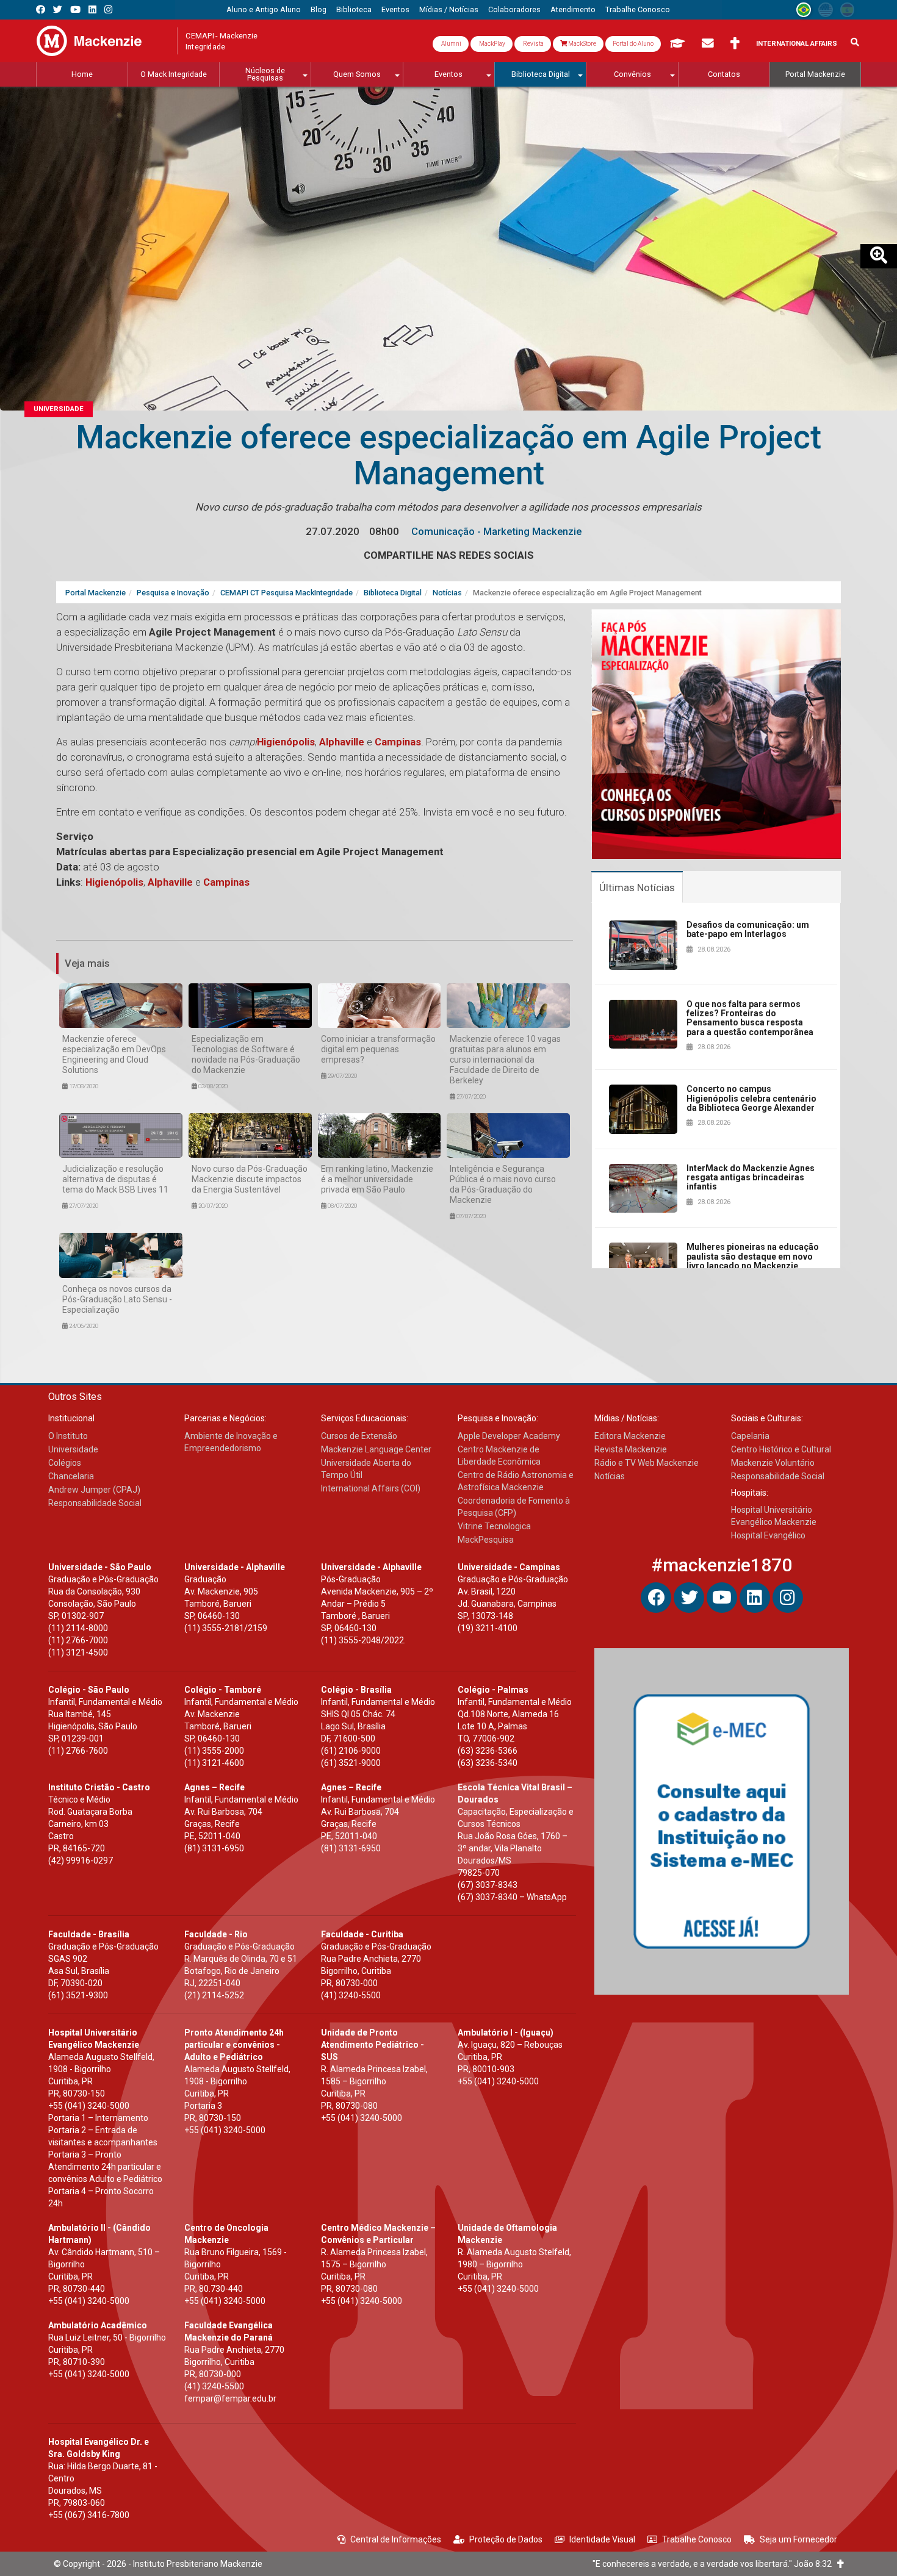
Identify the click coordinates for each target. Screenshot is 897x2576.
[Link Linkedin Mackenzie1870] (92, 9)
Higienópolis (286, 742)
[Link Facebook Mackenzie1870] (41, 9)
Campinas (397, 742)
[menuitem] (264, 10)
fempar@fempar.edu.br (230, 2398)
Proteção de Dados (506, 2539)
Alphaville (340, 742)
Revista (533, 44)
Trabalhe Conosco (697, 2539)
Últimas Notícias (637, 888)
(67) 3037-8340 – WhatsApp (512, 1897)
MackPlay (492, 44)
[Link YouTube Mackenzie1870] (75, 9)
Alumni (451, 44)
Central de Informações (396, 2539)
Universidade (59, 409)
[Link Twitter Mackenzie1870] (58, 9)
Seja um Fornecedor (798, 2539)
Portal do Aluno (633, 44)
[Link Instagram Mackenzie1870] (108, 9)
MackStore (582, 44)
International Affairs (797, 44)
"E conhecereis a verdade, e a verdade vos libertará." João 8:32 (715, 2564)
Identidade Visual (602, 2539)
